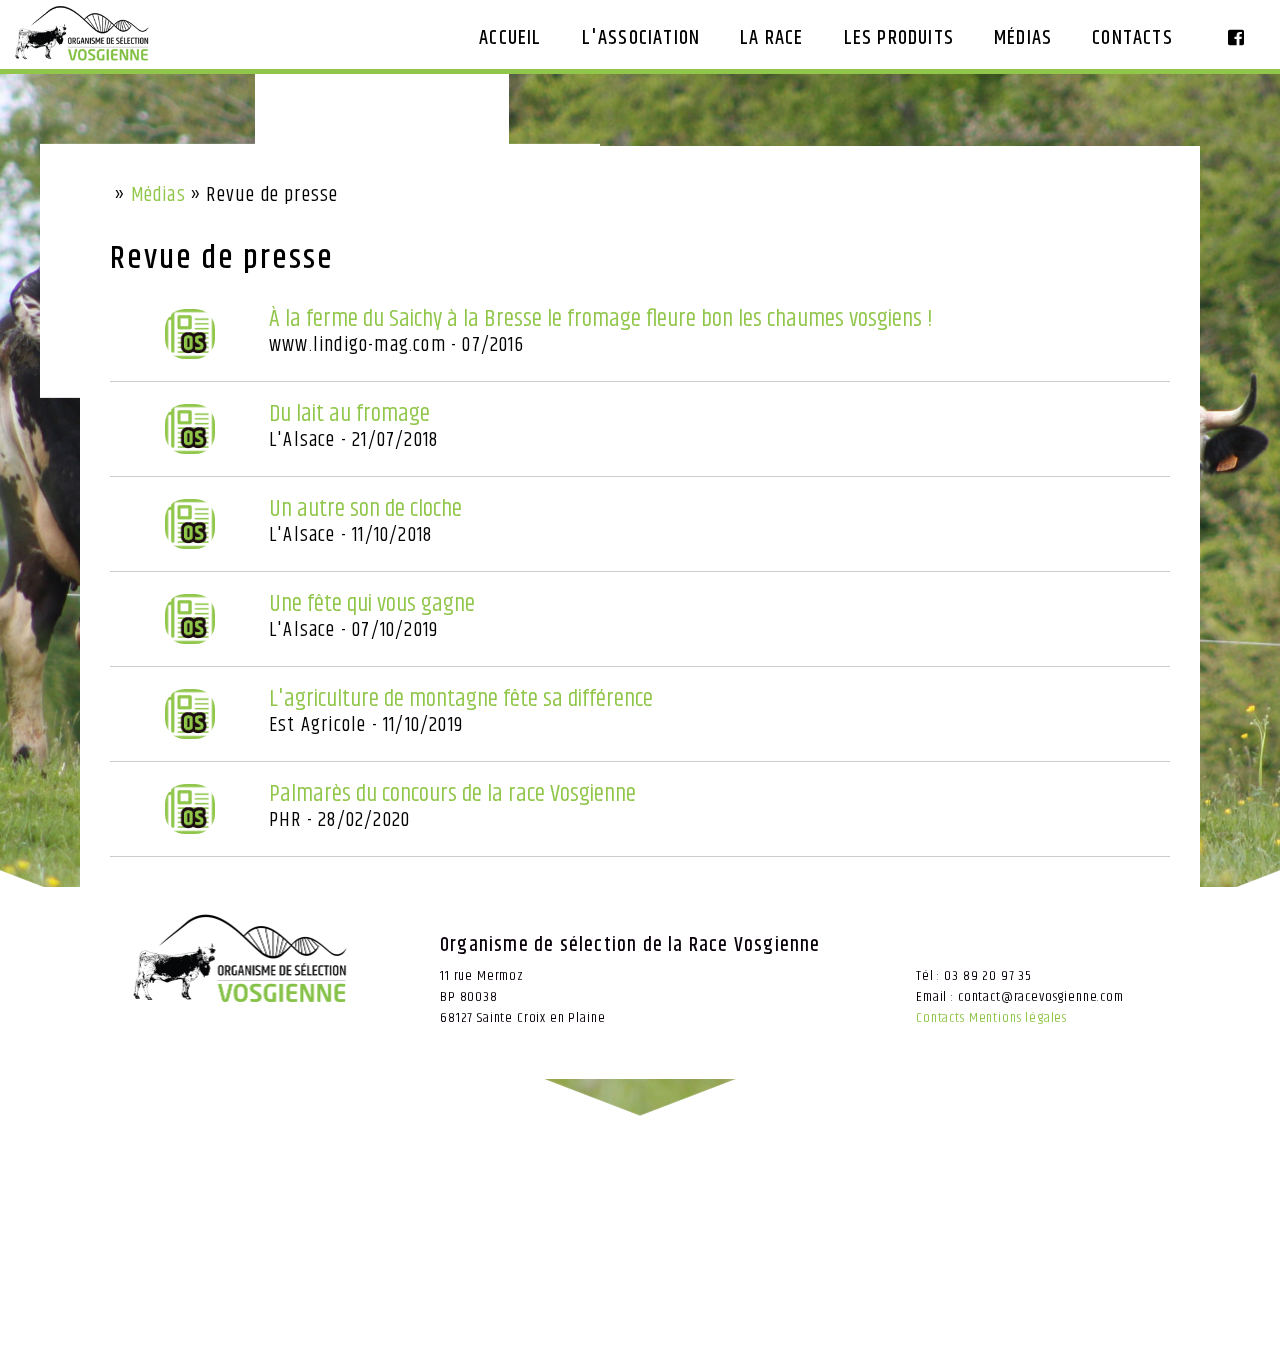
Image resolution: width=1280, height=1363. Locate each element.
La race (771, 38)
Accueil (510, 38)
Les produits (899, 38)
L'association (641, 38)
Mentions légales (1018, 1018)
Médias (1023, 38)
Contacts (1132, 38)
